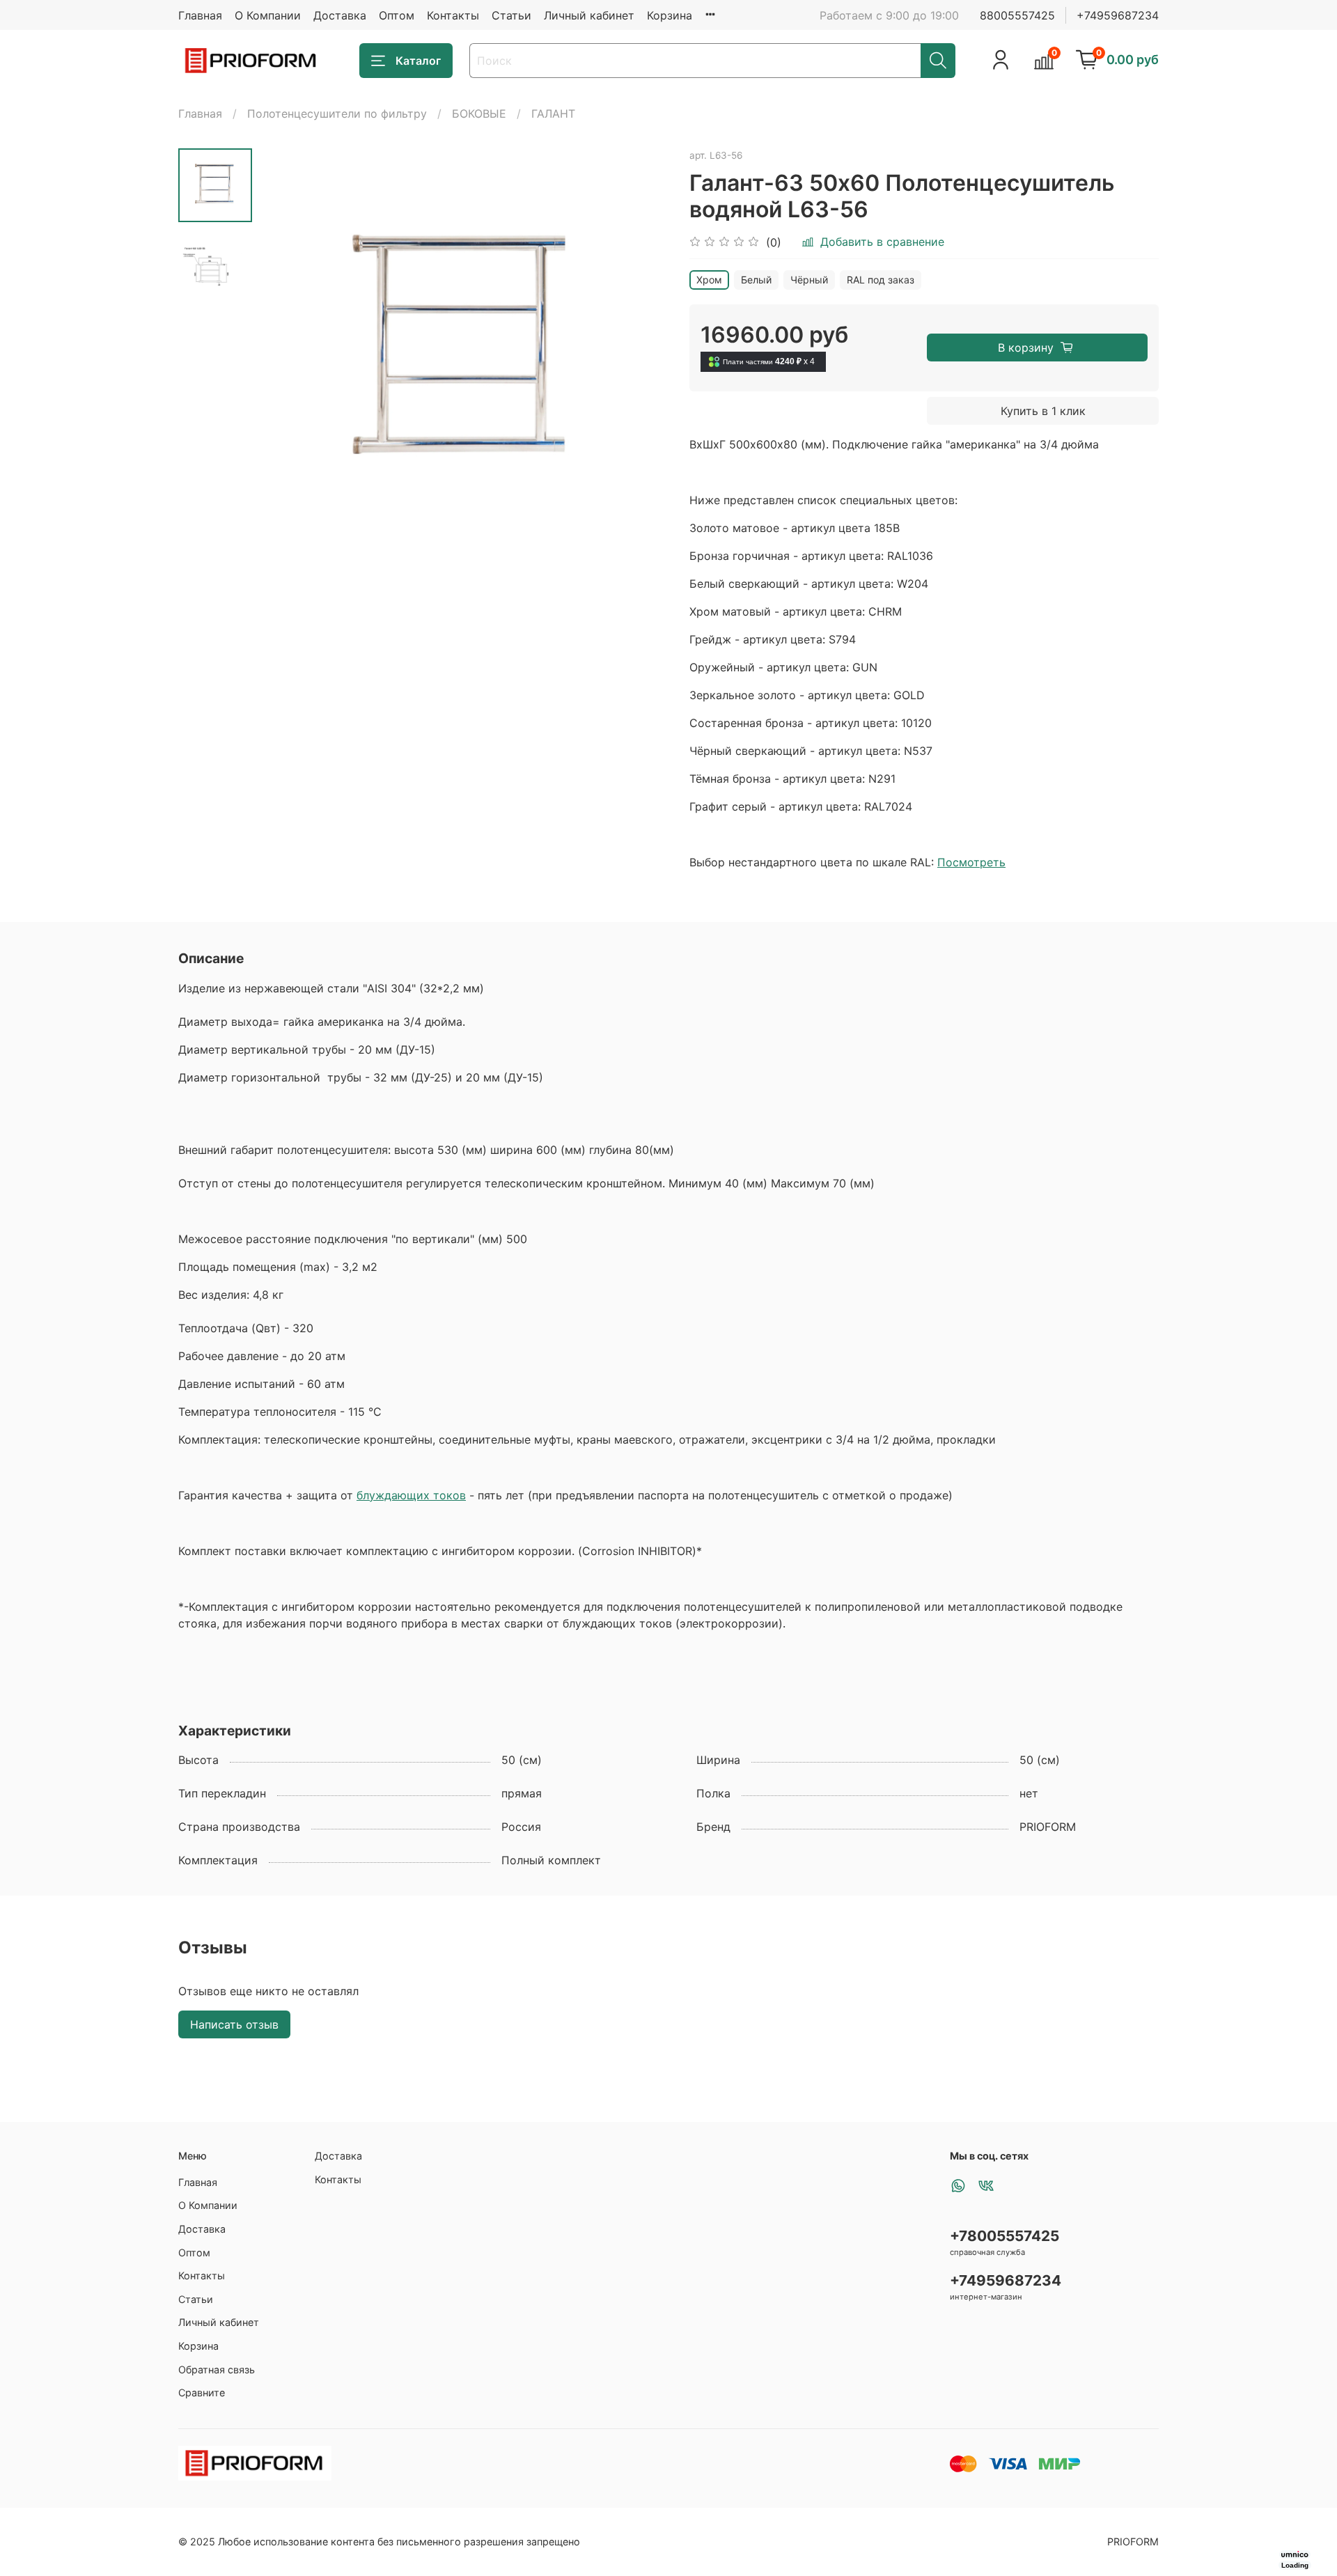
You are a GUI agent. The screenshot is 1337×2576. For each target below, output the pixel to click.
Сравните (202, 2392)
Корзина (670, 15)
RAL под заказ (881, 280)
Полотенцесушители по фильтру (337, 114)
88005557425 (1017, 15)
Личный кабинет (589, 15)
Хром (709, 280)
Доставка (340, 15)
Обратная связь (217, 2370)
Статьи (511, 15)
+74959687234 (1118, 15)
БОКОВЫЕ (479, 114)
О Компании (268, 15)
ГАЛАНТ (553, 114)
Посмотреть (971, 862)
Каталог (418, 61)
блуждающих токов (411, 1495)
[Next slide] (641, 353)
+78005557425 (1004, 2236)
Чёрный (809, 280)
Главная (200, 15)
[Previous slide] (287, 353)
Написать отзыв (234, 2024)
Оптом (397, 15)
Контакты (453, 15)
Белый (756, 280)
